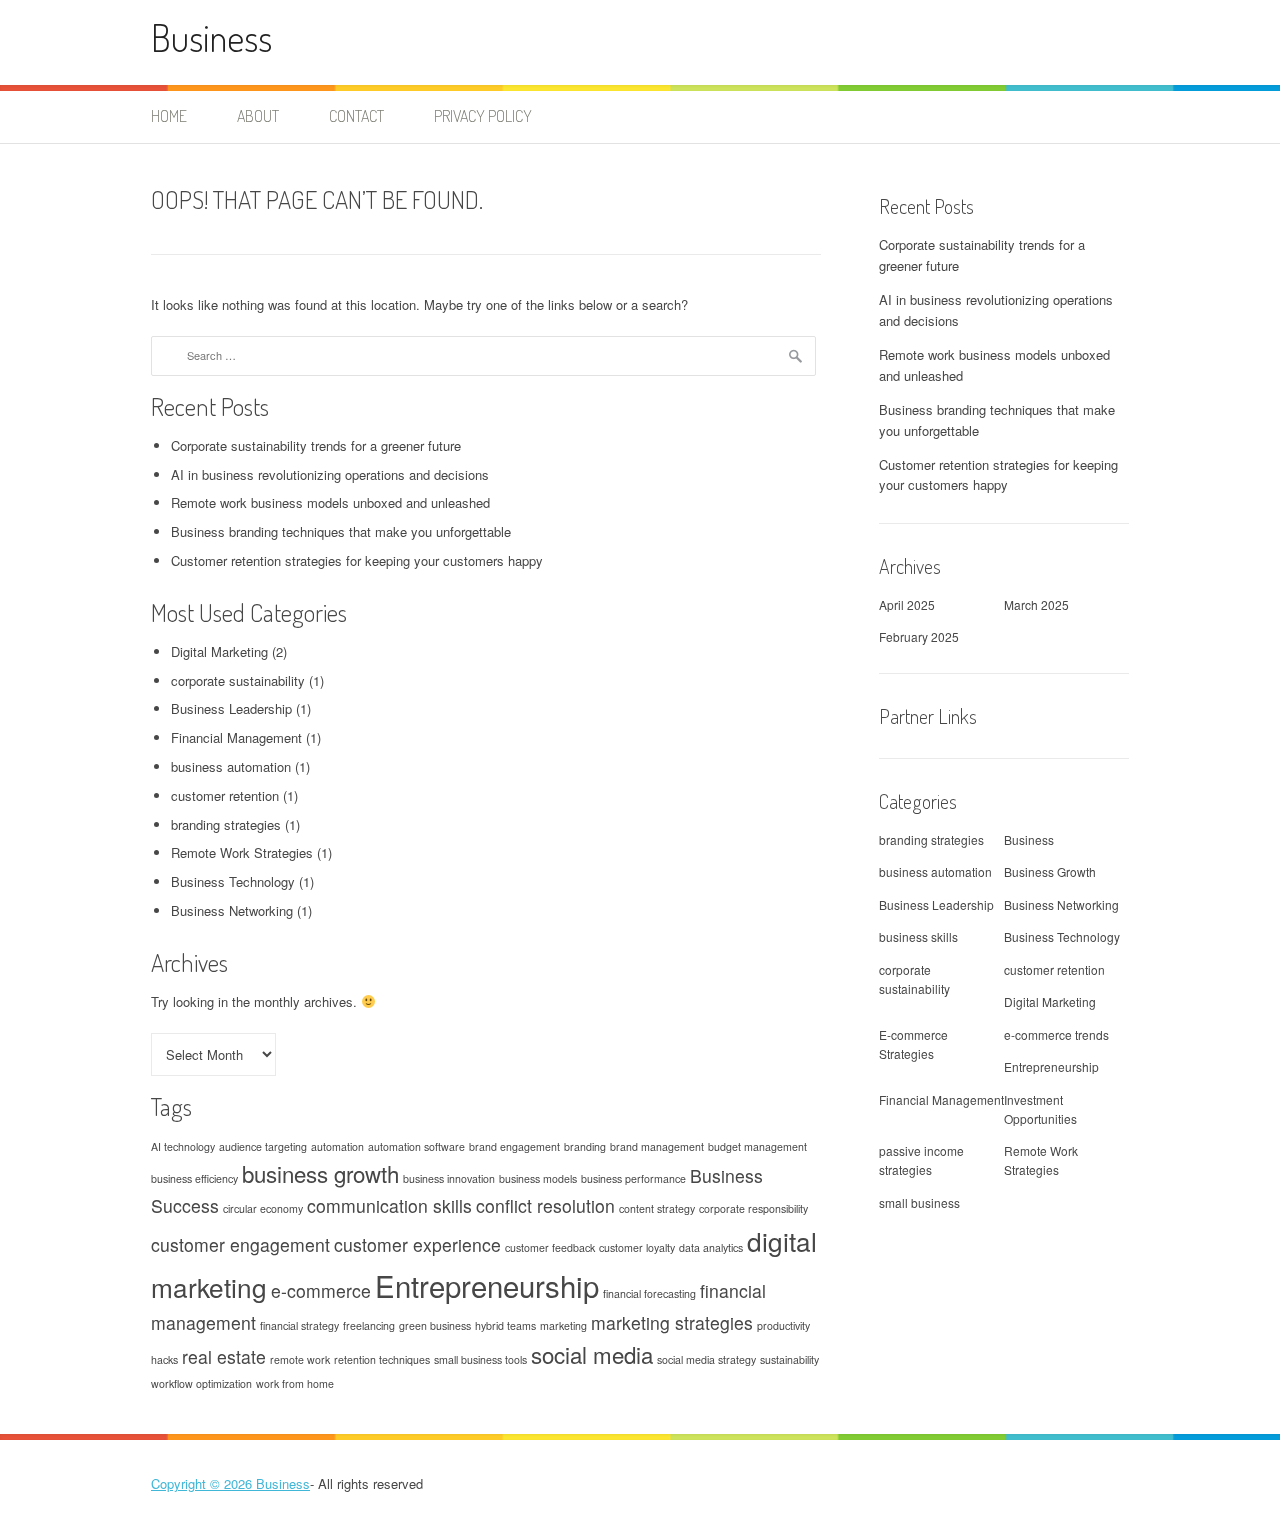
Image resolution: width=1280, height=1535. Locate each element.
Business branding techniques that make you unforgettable (341, 531)
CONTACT (356, 116)
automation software (416, 1146)
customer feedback (550, 1247)
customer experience (417, 1244)
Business (211, 37)
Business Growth (1050, 871)
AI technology (183, 1146)
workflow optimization (201, 1383)
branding (585, 1146)
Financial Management (236, 737)
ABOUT (258, 116)
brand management (657, 1146)
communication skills (389, 1205)
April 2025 (907, 604)
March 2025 (1036, 604)
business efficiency (194, 1178)
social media (592, 1354)
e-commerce (321, 1290)
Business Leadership (231, 708)
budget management (757, 1146)
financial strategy (299, 1325)
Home (169, 116)
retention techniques (382, 1359)
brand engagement (514, 1146)
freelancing (369, 1325)
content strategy (657, 1208)
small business (919, 1202)
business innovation (449, 1178)
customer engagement (240, 1244)
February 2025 (919, 636)
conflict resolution (545, 1205)
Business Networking (232, 910)
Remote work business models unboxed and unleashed (330, 502)
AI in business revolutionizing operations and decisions (330, 474)
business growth (320, 1173)
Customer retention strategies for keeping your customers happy (357, 560)
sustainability (789, 1359)
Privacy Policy (483, 116)
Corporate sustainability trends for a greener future (316, 445)
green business (435, 1325)
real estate (224, 1356)
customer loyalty (637, 1247)
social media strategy (706, 1359)
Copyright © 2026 (203, 1483)
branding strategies (226, 824)
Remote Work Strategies (242, 852)
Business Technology (233, 881)
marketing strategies (672, 1322)
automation (337, 1146)
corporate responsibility (753, 1208)
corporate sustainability (238, 680)
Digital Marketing (219, 651)
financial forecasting (649, 1293)
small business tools (480, 1359)
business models (538, 1178)
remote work (300, 1359)
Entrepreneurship (487, 1285)
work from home (295, 1383)
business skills (918, 936)
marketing (563, 1325)
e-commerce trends (1056, 1034)
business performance (633, 1178)
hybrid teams (505, 1325)
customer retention (225, 795)
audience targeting (263, 1146)
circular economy (263, 1208)
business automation (231, 766)
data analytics (711, 1247)
